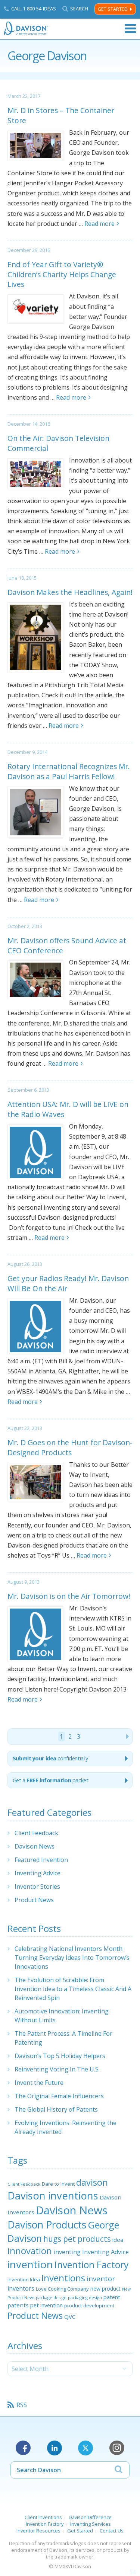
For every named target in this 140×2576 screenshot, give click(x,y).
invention (30, 2264)
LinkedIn (55, 2448)
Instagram (117, 2448)
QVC (70, 2317)
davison (92, 2182)
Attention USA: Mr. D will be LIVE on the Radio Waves (68, 1109)
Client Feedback (36, 1833)
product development (89, 2305)
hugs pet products (77, 2239)
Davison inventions (53, 2196)
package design (51, 2297)
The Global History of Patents (56, 2109)
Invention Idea (24, 2279)
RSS (22, 2405)
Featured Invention (41, 1860)
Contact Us (112, 2531)
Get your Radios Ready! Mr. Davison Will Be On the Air (68, 1283)
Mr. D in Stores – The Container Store (61, 115)
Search (79, 9)
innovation (30, 2251)
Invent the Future (39, 2083)
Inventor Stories (37, 1887)
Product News (34, 1900)
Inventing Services (91, 2524)
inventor (101, 2279)
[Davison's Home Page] (27, 28)
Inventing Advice (38, 1873)
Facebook (23, 2448)
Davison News (35, 1846)
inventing (67, 2252)
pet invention (46, 2305)
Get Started (113, 9)
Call (34, 9)
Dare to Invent (58, 2184)
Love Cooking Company (62, 2289)
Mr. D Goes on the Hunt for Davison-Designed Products (70, 1447)
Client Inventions (43, 2517)
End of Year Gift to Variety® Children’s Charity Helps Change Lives (62, 274)
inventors (21, 2288)
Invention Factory (91, 2265)
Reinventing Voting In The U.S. (57, 2069)
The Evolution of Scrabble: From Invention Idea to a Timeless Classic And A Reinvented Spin (73, 1989)
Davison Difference (90, 2517)
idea (118, 2240)
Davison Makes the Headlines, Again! (70, 592)
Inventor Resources (38, 2531)
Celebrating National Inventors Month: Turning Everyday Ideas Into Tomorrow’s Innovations (72, 1958)
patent (112, 2297)
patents (18, 2305)
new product (105, 2289)
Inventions (63, 2278)
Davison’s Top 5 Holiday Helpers (60, 2056)
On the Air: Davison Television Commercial (58, 443)
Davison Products (47, 2225)
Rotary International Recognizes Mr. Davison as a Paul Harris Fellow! (69, 771)
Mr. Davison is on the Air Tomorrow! (69, 1596)
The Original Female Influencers (59, 2096)
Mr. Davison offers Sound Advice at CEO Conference (67, 945)
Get (51, 1780)
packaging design (85, 2297)
